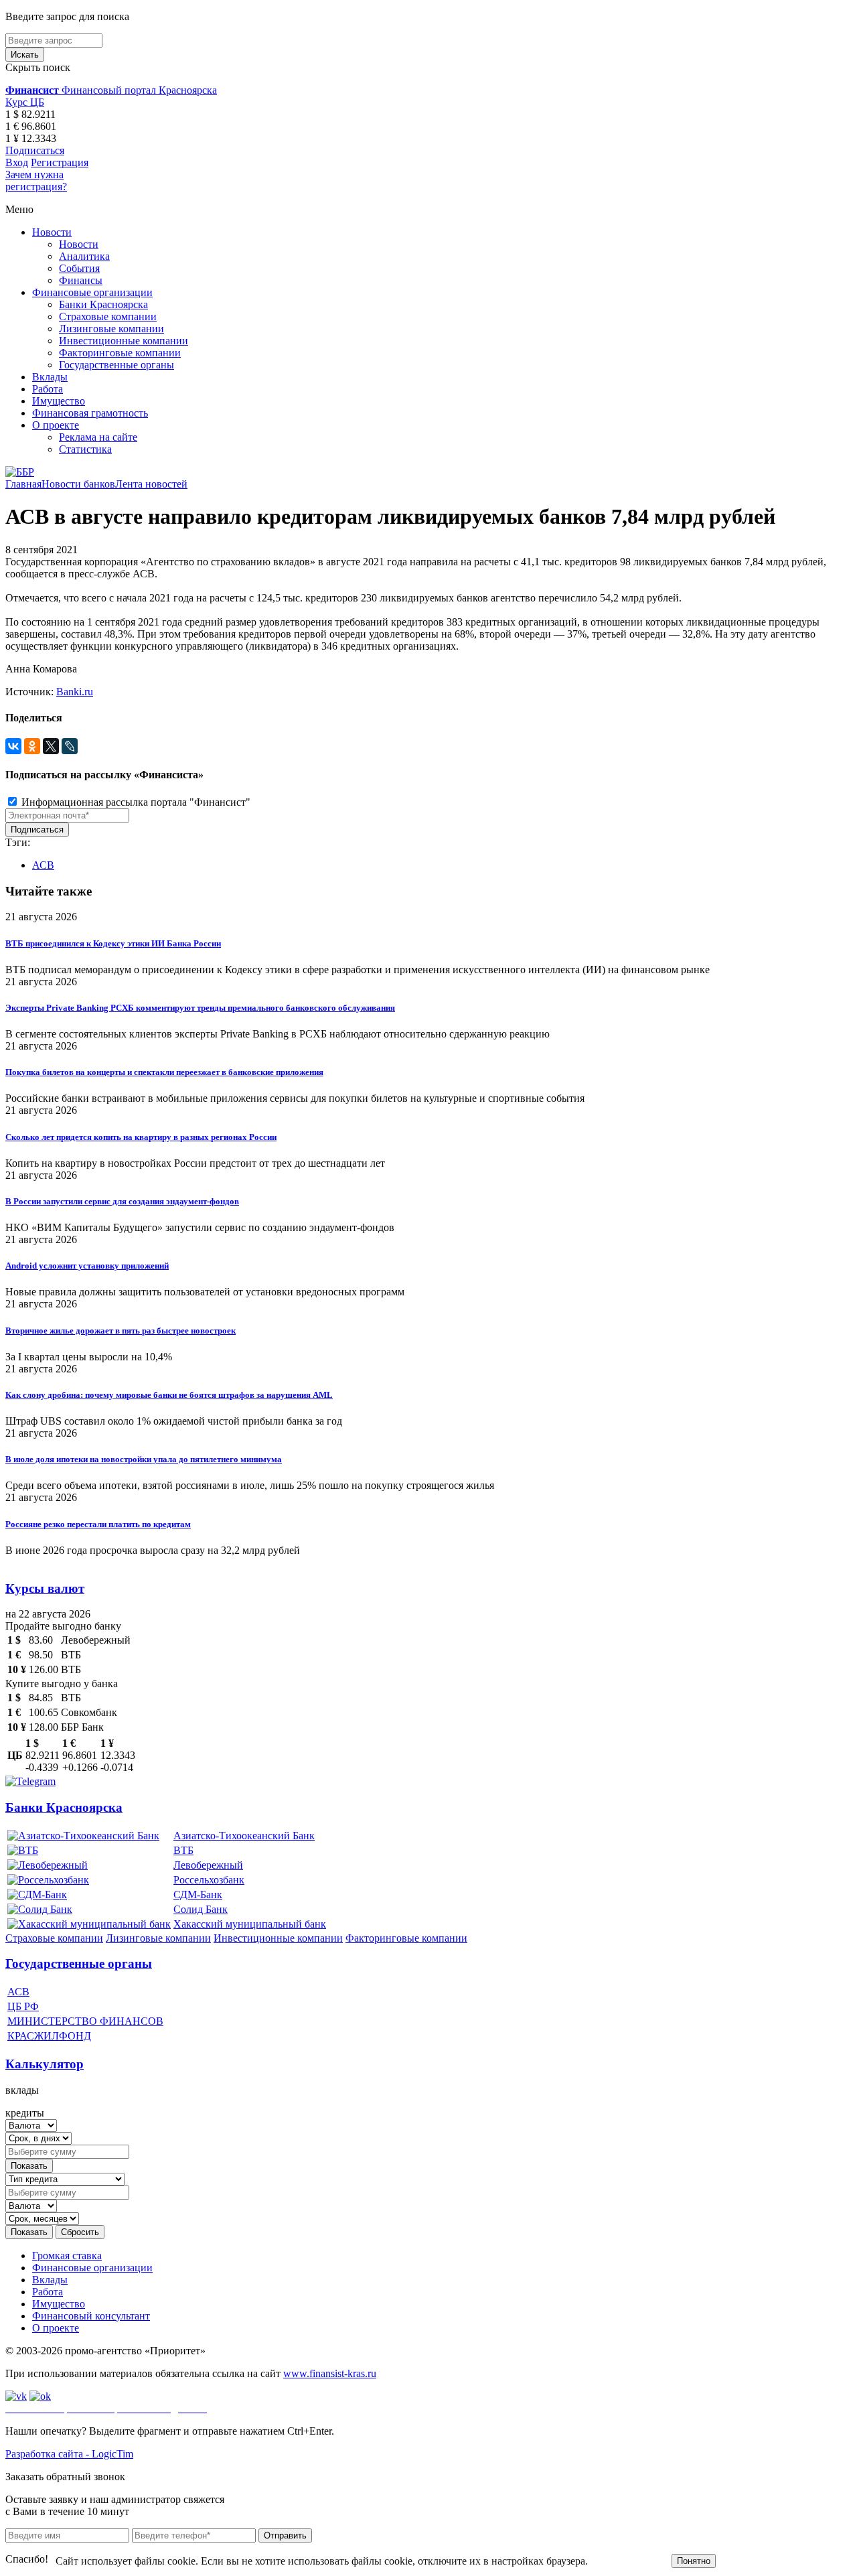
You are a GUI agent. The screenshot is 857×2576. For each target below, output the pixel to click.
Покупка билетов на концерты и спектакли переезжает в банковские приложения (164, 1072)
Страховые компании (108, 316)
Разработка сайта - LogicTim (69, 2454)
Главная (23, 484)
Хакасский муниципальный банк (250, 1924)
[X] (51, 746)
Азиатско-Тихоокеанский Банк (244, 1836)
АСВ (43, 865)
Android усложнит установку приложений (87, 1266)
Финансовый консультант (91, 2316)
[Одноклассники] (32, 746)
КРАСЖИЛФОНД (49, 2036)
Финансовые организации (92, 292)
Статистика (85, 449)
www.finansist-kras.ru (330, 2373)
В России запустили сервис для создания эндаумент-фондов (122, 1201)
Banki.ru (75, 692)
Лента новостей (151, 484)
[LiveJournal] (70, 746)
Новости (52, 232)
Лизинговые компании (111, 329)
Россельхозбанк (209, 1880)
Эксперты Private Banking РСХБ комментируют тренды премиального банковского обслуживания (200, 1008)
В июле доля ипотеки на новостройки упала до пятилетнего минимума (144, 1459)
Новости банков (78, 484)
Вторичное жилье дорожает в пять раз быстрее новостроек (121, 1331)
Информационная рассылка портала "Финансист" (135, 802)
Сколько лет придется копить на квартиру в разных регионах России (141, 1137)
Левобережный (208, 1865)
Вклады (50, 377)
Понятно (694, 2561)
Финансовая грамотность (90, 413)
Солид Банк (201, 1909)
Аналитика (84, 256)
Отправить (285, 2535)
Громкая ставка (67, 2256)
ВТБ (183, 1850)
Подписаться (35, 150)
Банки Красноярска (103, 304)
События (79, 268)
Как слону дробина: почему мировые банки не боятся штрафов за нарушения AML (169, 1395)
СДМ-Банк (198, 1894)
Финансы (81, 280)
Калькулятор (45, 2064)
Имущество (59, 401)
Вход (17, 162)
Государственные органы (116, 365)
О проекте (56, 425)
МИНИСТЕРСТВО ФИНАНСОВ (85, 2021)
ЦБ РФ (23, 2006)
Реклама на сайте (98, 437)
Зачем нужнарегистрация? (36, 181)
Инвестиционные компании (124, 341)
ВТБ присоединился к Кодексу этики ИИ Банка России (113, 943)
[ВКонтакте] (13, 746)
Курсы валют (45, 1588)
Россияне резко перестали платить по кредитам (98, 1524)
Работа (48, 389)
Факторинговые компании (120, 353)
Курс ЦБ (25, 102)
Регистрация (60, 162)
